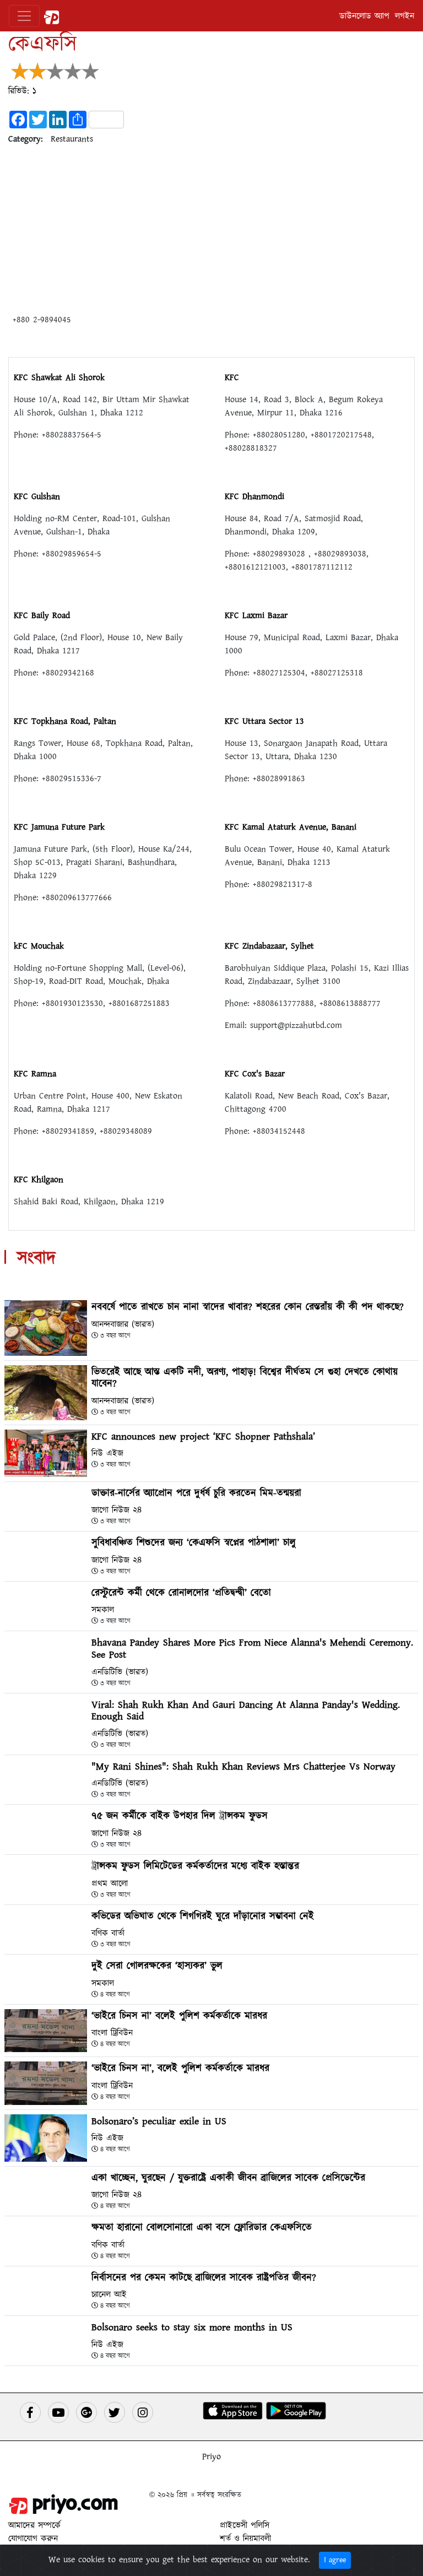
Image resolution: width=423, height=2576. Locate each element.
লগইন (405, 16)
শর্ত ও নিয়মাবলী (245, 2539)
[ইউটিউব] (58, 2412)
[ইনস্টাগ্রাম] (143, 2412)
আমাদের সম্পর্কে (34, 2525)
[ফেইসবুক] (30, 2412)
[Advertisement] (211, 231)
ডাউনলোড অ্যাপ (364, 16)
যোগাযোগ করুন (33, 2539)
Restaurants (72, 139)
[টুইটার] (115, 2412)
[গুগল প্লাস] (86, 2412)
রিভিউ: (22, 91)
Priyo (211, 2456)
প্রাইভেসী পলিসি (245, 2525)
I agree (335, 2560)
